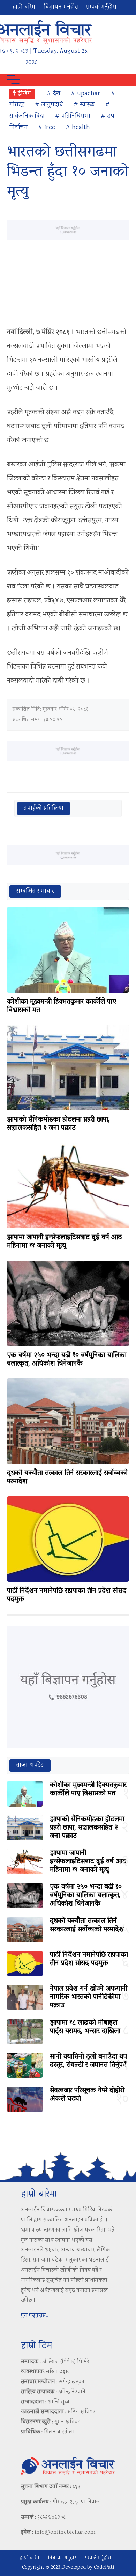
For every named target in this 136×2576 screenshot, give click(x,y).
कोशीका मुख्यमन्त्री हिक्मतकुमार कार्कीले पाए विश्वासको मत (62, 1006)
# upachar (86, 94)
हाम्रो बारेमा (25, 7)
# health (78, 128)
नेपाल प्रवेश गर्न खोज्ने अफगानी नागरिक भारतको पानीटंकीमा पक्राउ (89, 1997)
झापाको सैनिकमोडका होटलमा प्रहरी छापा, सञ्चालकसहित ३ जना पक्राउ (58, 1124)
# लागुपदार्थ (49, 105)
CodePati (104, 2568)
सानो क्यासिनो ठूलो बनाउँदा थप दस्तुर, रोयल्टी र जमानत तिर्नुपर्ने (88, 2061)
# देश (54, 94)
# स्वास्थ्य (84, 105)
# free (47, 128)
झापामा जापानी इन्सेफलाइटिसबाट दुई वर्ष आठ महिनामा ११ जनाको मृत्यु (64, 1242)
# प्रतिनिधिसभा (73, 116)
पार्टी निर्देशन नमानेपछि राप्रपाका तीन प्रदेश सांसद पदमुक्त (67, 1595)
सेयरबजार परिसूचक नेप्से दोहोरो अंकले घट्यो (87, 2095)
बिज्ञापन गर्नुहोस (61, 7)
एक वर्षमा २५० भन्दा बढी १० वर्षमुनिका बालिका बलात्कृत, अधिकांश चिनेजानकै (67, 1360)
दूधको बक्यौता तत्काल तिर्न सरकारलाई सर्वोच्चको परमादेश (67, 1477)
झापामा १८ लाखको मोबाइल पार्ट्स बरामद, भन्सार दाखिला (85, 2027)
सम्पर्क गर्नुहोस (101, 7)
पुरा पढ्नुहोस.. (35, 2316)
